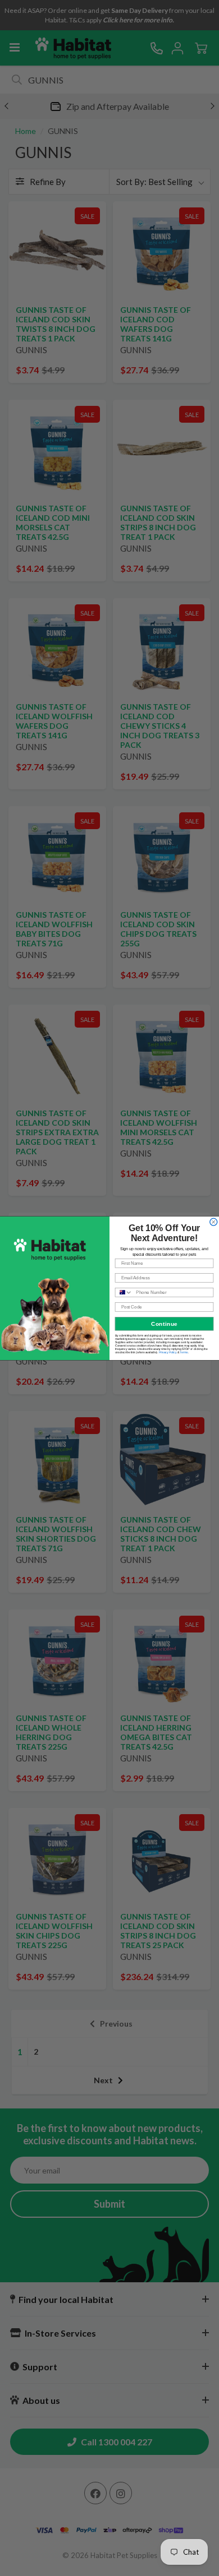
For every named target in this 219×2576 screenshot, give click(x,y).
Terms (184, 1352)
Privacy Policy (168, 1352)
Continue (164, 1323)
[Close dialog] (214, 1222)
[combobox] (124, 1292)
